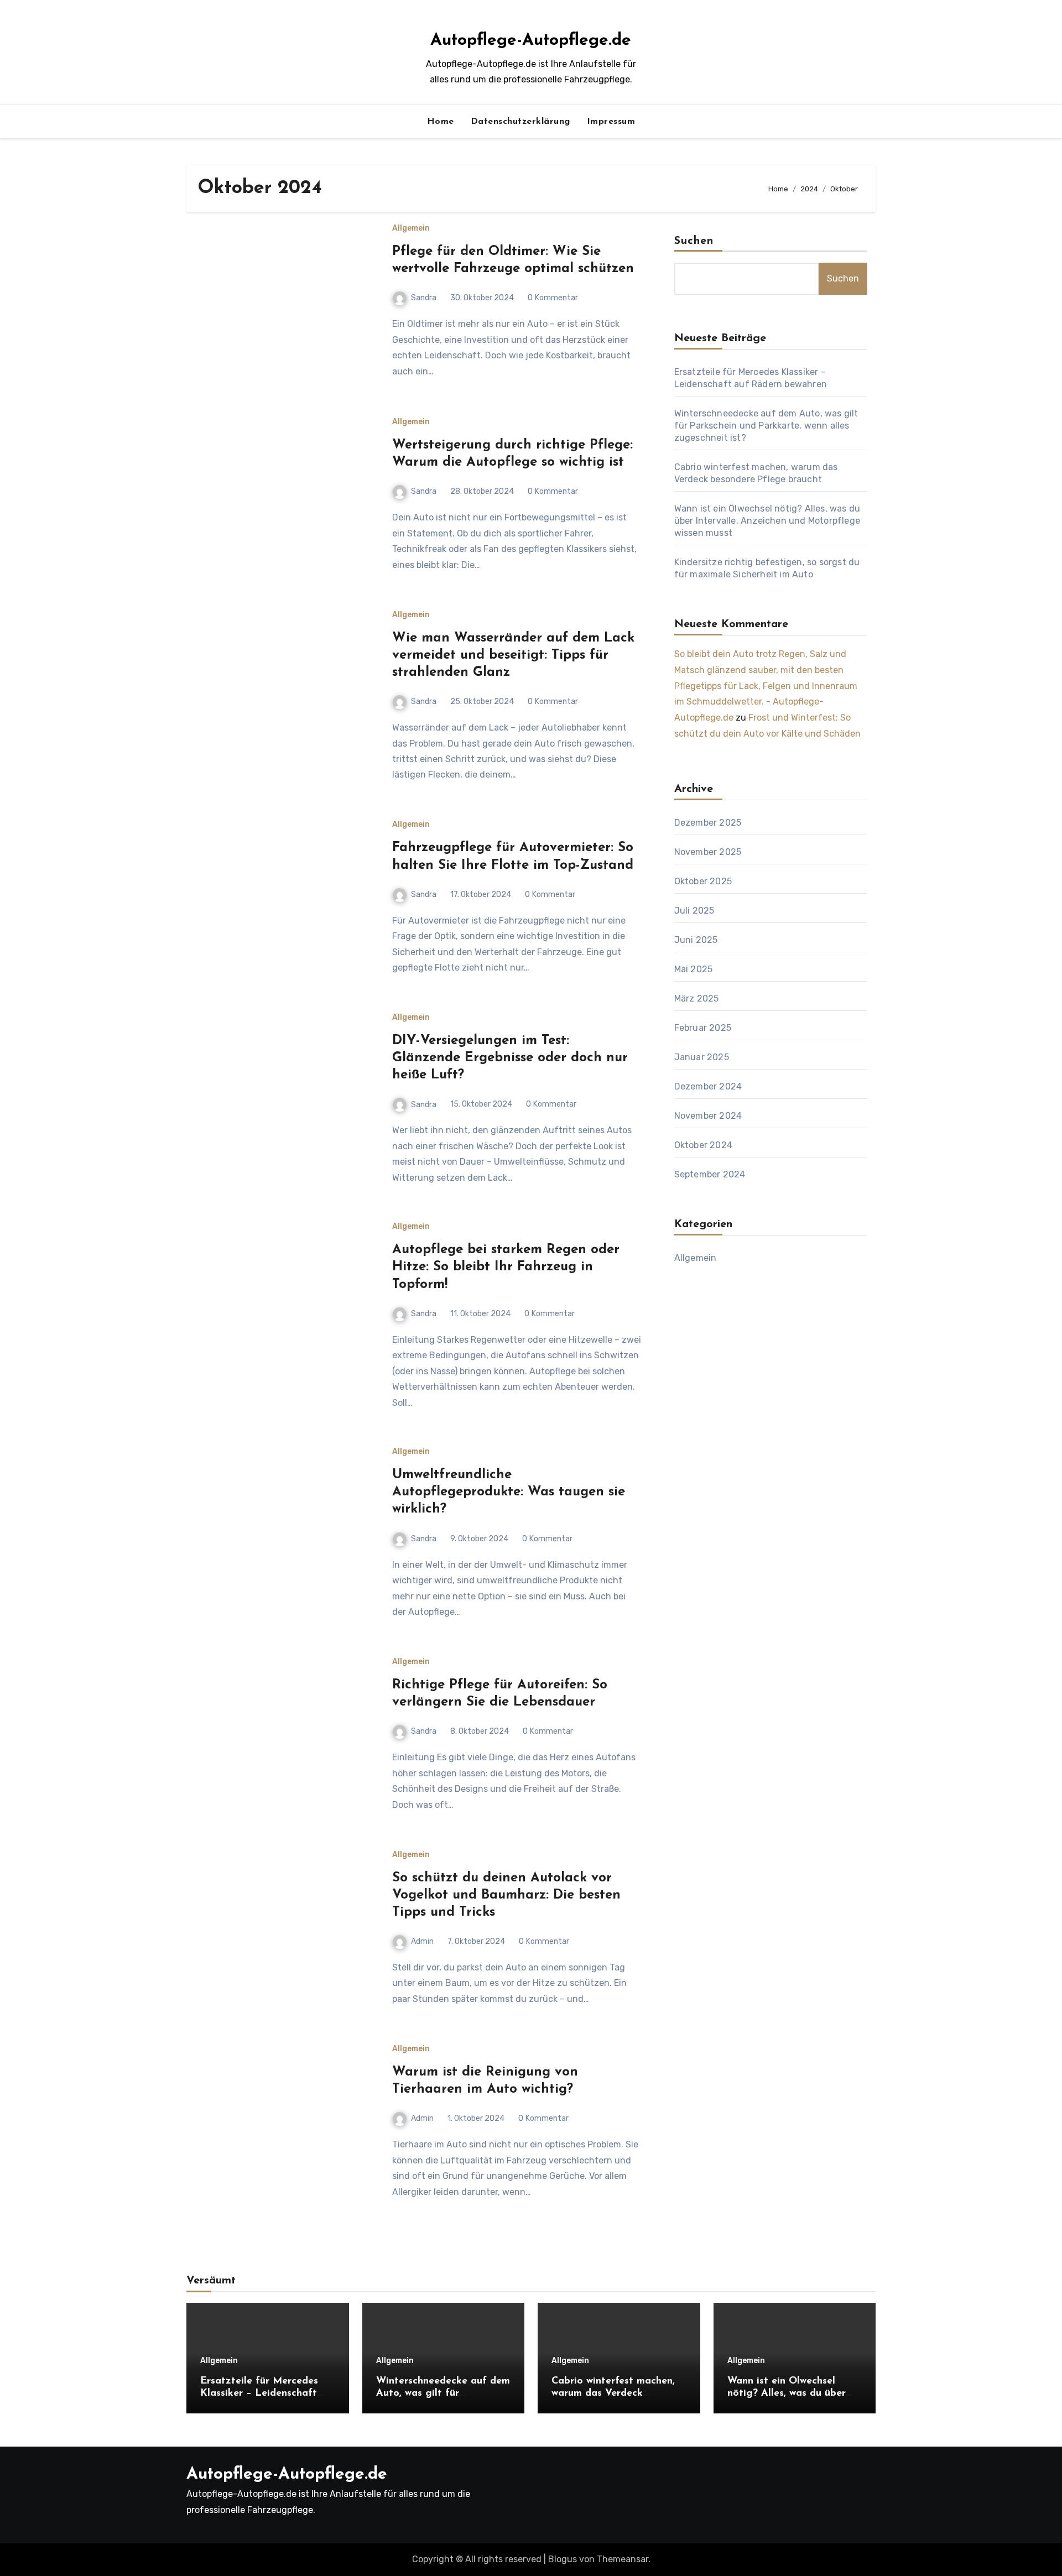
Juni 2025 (696, 940)
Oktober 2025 (703, 881)
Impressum (611, 122)
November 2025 (708, 852)
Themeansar (623, 2559)
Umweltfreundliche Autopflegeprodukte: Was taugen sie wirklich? (509, 1492)
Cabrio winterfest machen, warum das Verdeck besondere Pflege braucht (613, 2393)
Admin (422, 1941)
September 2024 (710, 1174)
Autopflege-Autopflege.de (531, 41)
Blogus (563, 2559)
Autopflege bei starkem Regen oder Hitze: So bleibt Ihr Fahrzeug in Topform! (506, 1267)
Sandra (424, 298)
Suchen (694, 241)
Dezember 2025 (708, 823)
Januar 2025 (702, 1057)
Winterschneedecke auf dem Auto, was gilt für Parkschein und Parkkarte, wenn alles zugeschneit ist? (766, 426)
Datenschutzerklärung (520, 122)
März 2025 (697, 998)
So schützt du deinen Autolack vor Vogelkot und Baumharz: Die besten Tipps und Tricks (506, 1895)
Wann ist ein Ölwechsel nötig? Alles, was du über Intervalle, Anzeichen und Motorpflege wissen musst (767, 521)
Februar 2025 (703, 1028)
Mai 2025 (694, 969)
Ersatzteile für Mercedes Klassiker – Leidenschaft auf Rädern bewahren (259, 2393)
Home (441, 122)
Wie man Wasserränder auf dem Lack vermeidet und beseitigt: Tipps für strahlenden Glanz (513, 655)
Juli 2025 (694, 911)
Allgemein (411, 228)
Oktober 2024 (703, 1145)
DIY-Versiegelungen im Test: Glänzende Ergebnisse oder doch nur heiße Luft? (510, 1058)
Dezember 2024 (708, 1086)
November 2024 (708, 1116)
